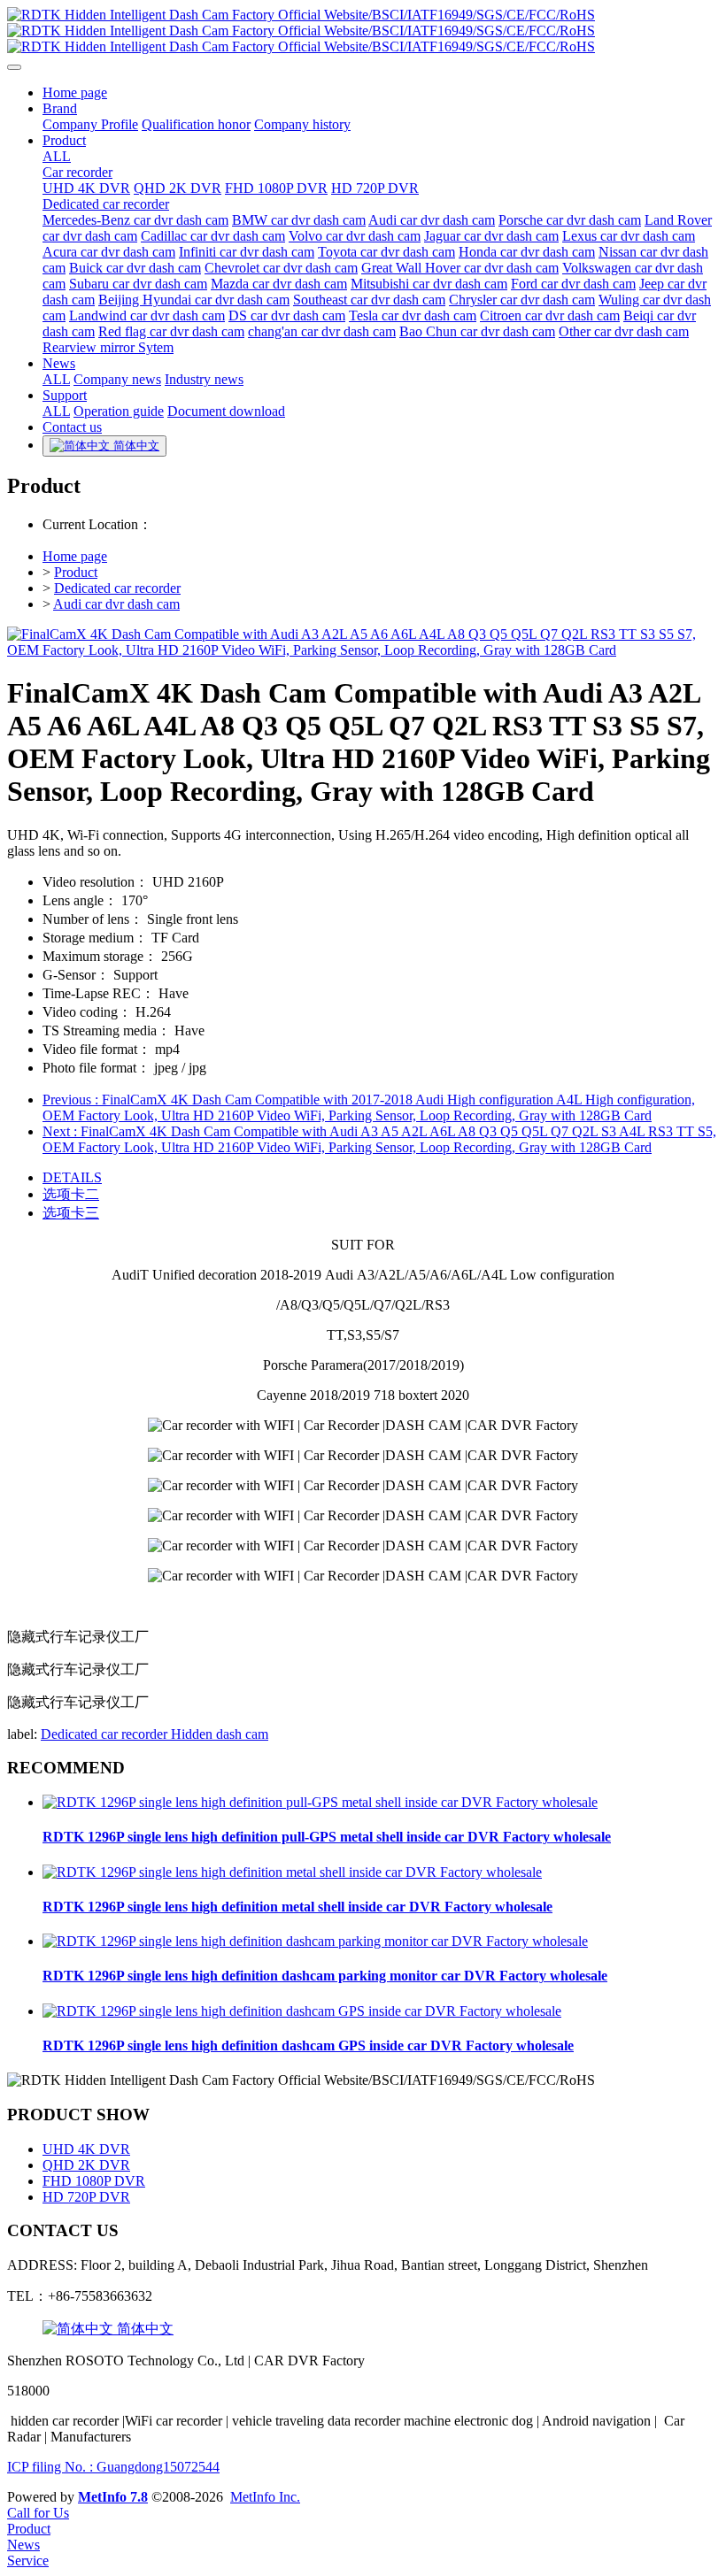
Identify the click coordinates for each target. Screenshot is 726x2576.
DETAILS (72, 1177)
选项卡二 (71, 1194)
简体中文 (143, 2329)
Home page (75, 556)
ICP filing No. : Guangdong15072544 (113, 2467)
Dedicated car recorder (117, 588)
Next (379, 1139)
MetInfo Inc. (265, 2497)
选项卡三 (71, 1213)
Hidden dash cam (220, 1734)
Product (76, 572)
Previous (369, 1107)
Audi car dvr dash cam (116, 604)
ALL (57, 156)
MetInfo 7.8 (113, 2497)
